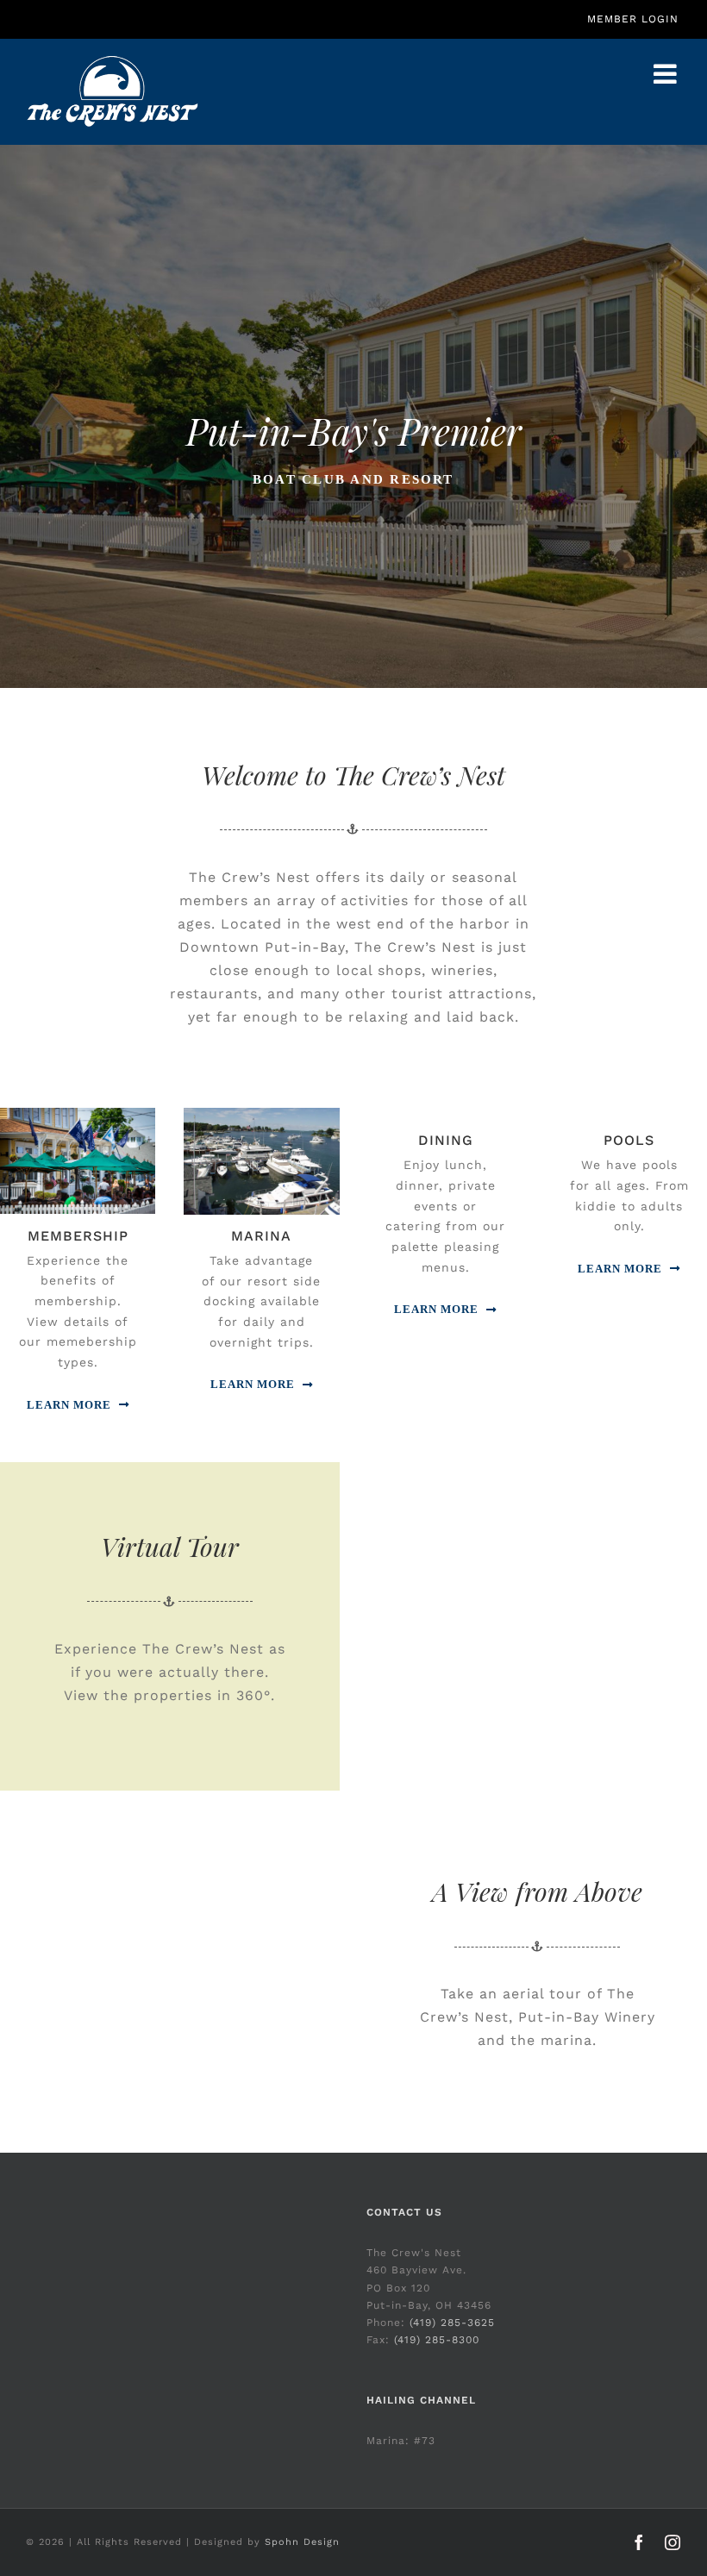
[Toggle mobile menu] (667, 74)
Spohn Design (302, 2542)
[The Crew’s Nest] (78, 1113)
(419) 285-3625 (452, 2323)
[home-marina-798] (261, 1113)
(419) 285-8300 (437, 2340)
